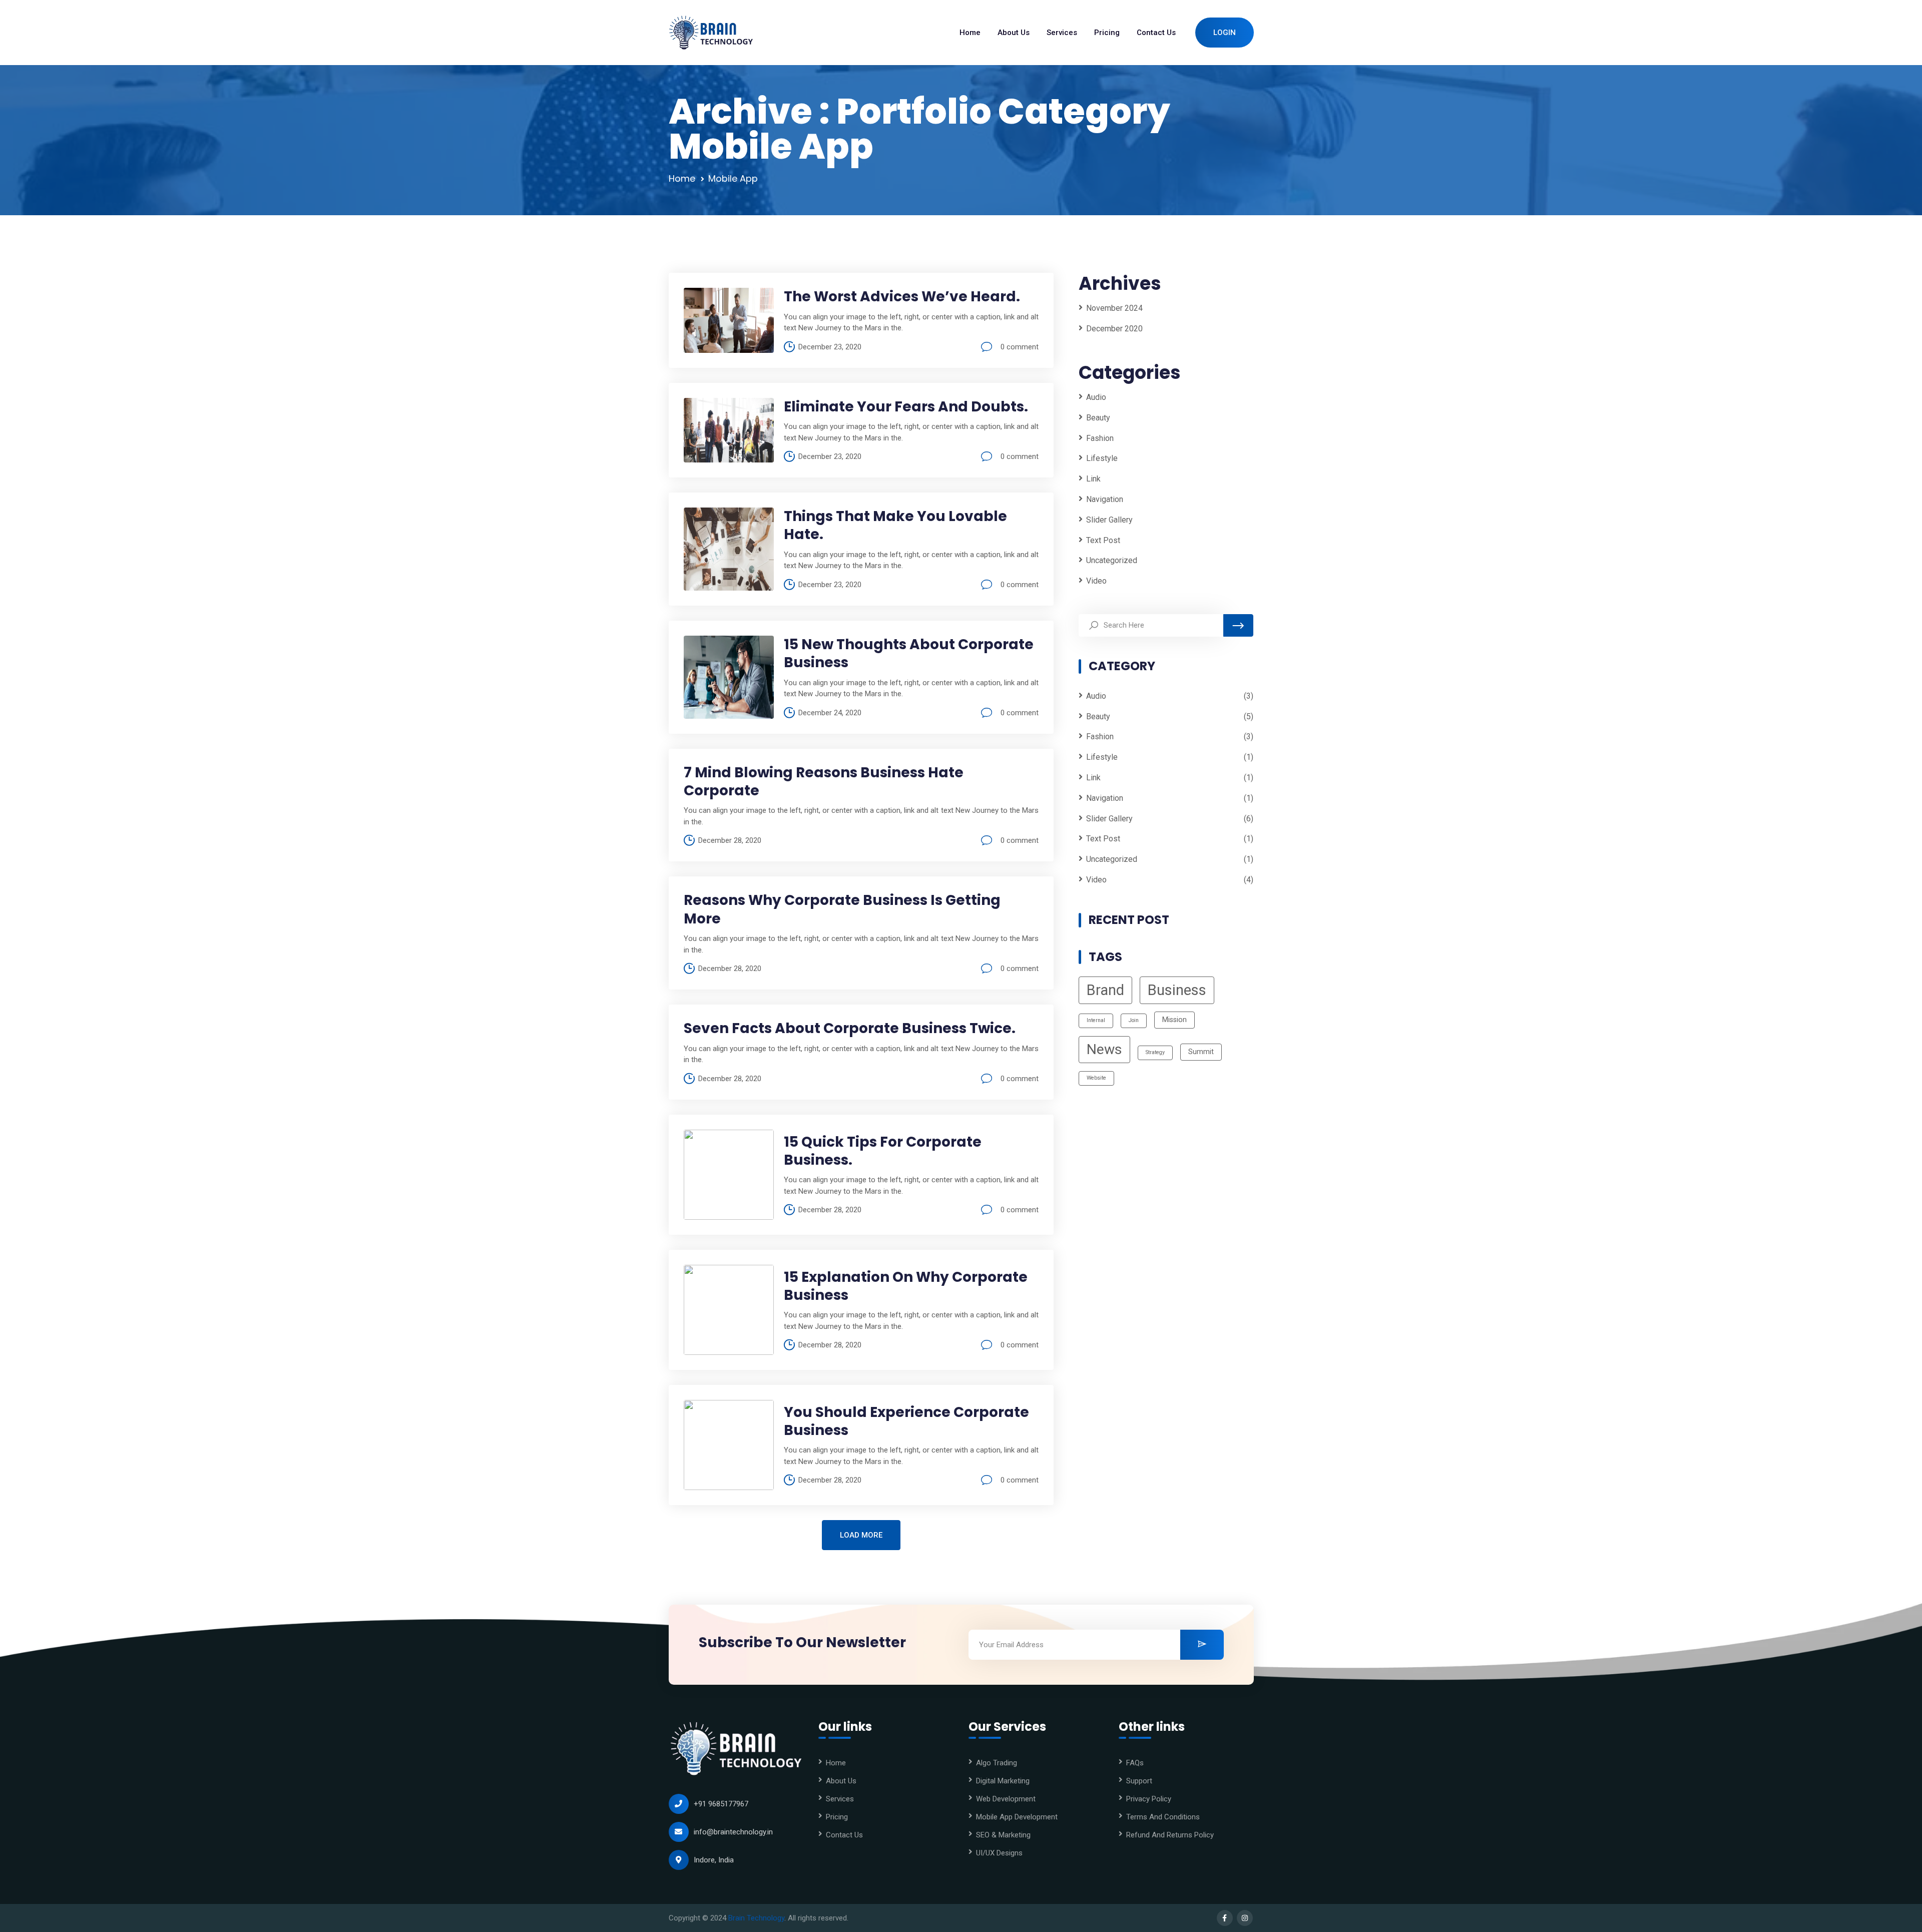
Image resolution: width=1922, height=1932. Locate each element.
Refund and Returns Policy (1170, 1835)
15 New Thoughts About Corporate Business (909, 653)
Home (682, 178)
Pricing (837, 1817)
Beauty (1098, 418)
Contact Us (844, 1835)
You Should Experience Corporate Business (906, 1421)
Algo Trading (997, 1763)
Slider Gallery (1109, 520)
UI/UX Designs (999, 1853)
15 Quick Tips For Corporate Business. (883, 1151)
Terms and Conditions (1163, 1817)
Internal (1096, 1021)
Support (1139, 1781)
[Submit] (1202, 1645)
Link (1093, 479)
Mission (1174, 1020)
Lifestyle (1102, 459)
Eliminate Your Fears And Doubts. (906, 407)
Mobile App (733, 178)
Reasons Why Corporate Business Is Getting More (842, 909)
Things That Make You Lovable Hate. (895, 525)
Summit (1201, 1052)
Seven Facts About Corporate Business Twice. (850, 1028)
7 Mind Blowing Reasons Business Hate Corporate (824, 782)
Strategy (1155, 1053)
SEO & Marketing (1003, 1835)
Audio (1096, 397)
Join (1134, 1021)
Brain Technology (756, 1918)
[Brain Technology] (711, 33)
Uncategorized (1112, 561)
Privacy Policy (1149, 1799)
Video (1096, 581)
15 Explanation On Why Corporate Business (906, 1286)
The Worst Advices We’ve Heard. (902, 297)
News (1104, 1050)
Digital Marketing (1003, 1781)
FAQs (1135, 1763)
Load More (861, 1535)
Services (840, 1799)
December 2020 (1114, 329)
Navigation (1105, 499)
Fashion (1100, 438)
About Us (841, 1781)
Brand (1105, 991)
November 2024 (1114, 308)
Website (1096, 1078)
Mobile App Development (1017, 1817)
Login (1225, 33)
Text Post (1103, 540)
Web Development (1006, 1799)
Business (1177, 991)
